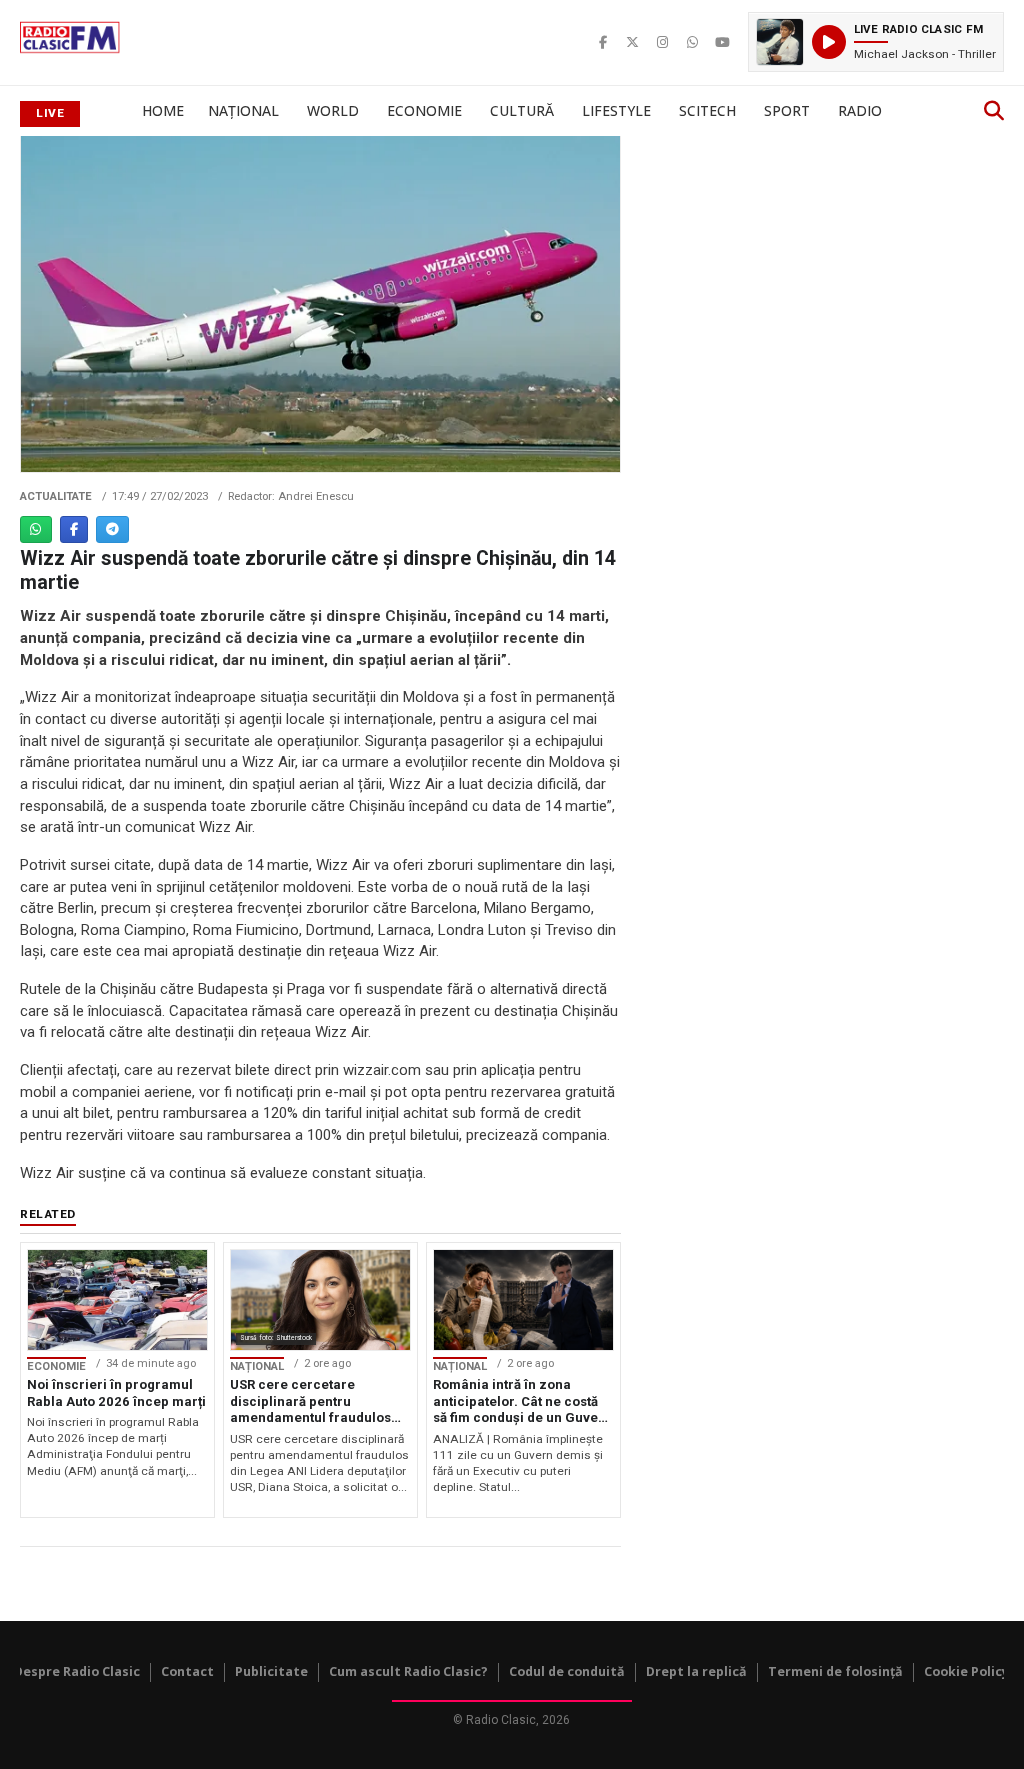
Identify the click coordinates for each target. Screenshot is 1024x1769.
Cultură (522, 110)
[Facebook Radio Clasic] (603, 42)
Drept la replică (696, 1671)
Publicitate (271, 1671)
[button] (876, 42)
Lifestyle (616, 110)
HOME (163, 110)
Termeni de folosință (835, 1671)
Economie (424, 110)
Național (243, 110)
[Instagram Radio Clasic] (663, 42)
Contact (187, 1671)
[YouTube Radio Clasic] (723, 42)
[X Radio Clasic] (633, 42)
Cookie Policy (966, 1671)
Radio (860, 110)
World (333, 110)
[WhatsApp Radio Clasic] (693, 42)
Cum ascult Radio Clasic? (408, 1671)
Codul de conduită (567, 1671)
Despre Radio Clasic (77, 1671)
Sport (787, 110)
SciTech (707, 110)
